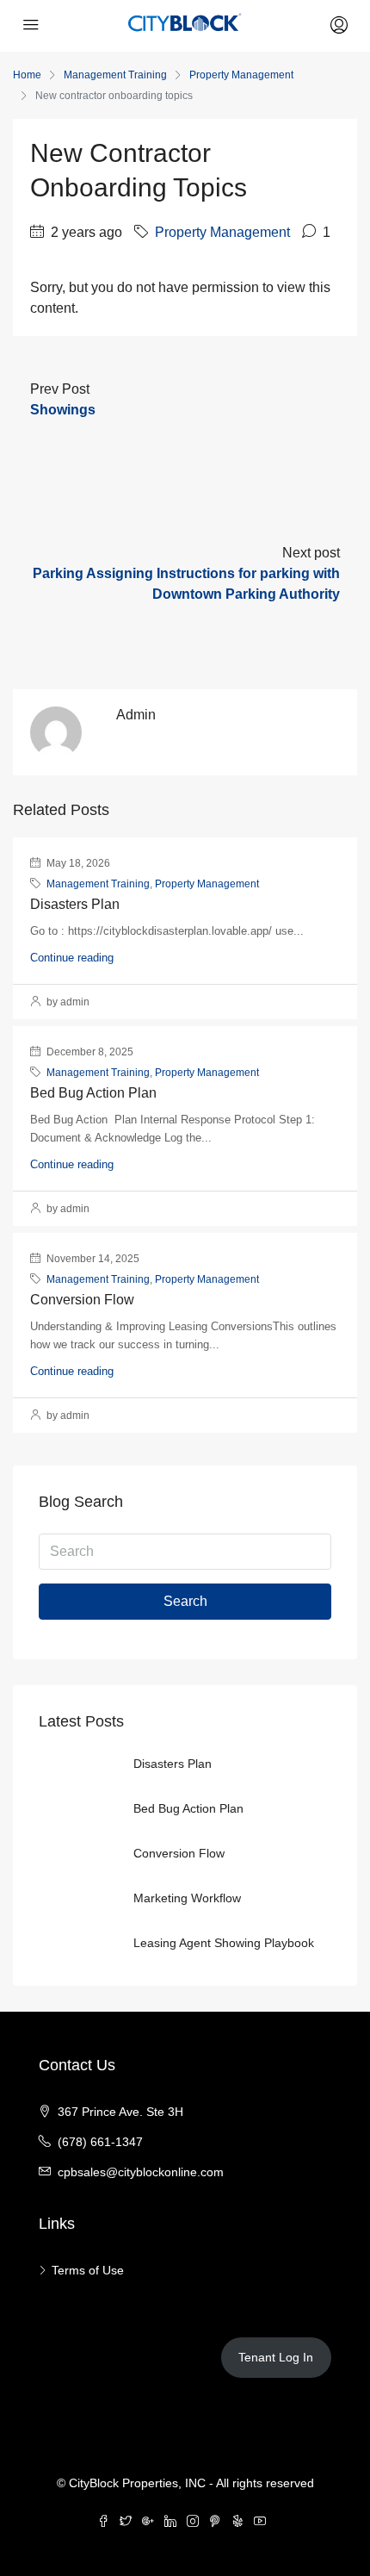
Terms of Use (88, 2270)
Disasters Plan (75, 904)
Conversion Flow (82, 1300)
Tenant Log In (276, 2357)
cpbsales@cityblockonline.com (141, 2172)
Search (185, 1601)
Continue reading (72, 958)
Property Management (241, 75)
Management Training (115, 75)
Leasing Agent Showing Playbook (224, 1943)
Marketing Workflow (187, 1898)
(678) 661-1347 (100, 2142)
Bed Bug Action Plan (93, 1093)
